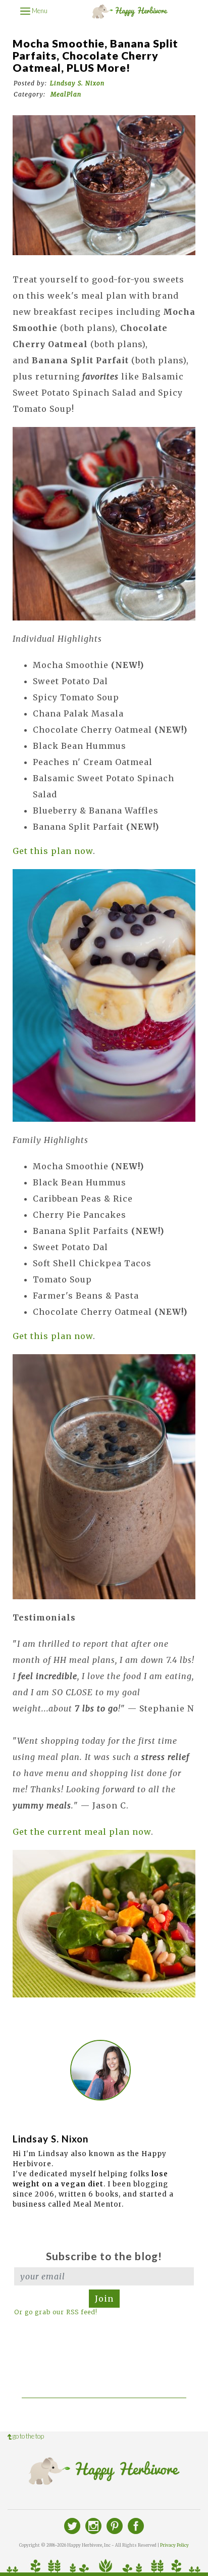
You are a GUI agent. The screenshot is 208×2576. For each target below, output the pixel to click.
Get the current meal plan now (82, 1832)
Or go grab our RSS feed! (56, 2312)
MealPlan (66, 94)
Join (104, 2299)
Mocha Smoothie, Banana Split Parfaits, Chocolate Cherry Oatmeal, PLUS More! (95, 56)
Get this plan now (53, 851)
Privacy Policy (174, 2545)
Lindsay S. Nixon (77, 83)
